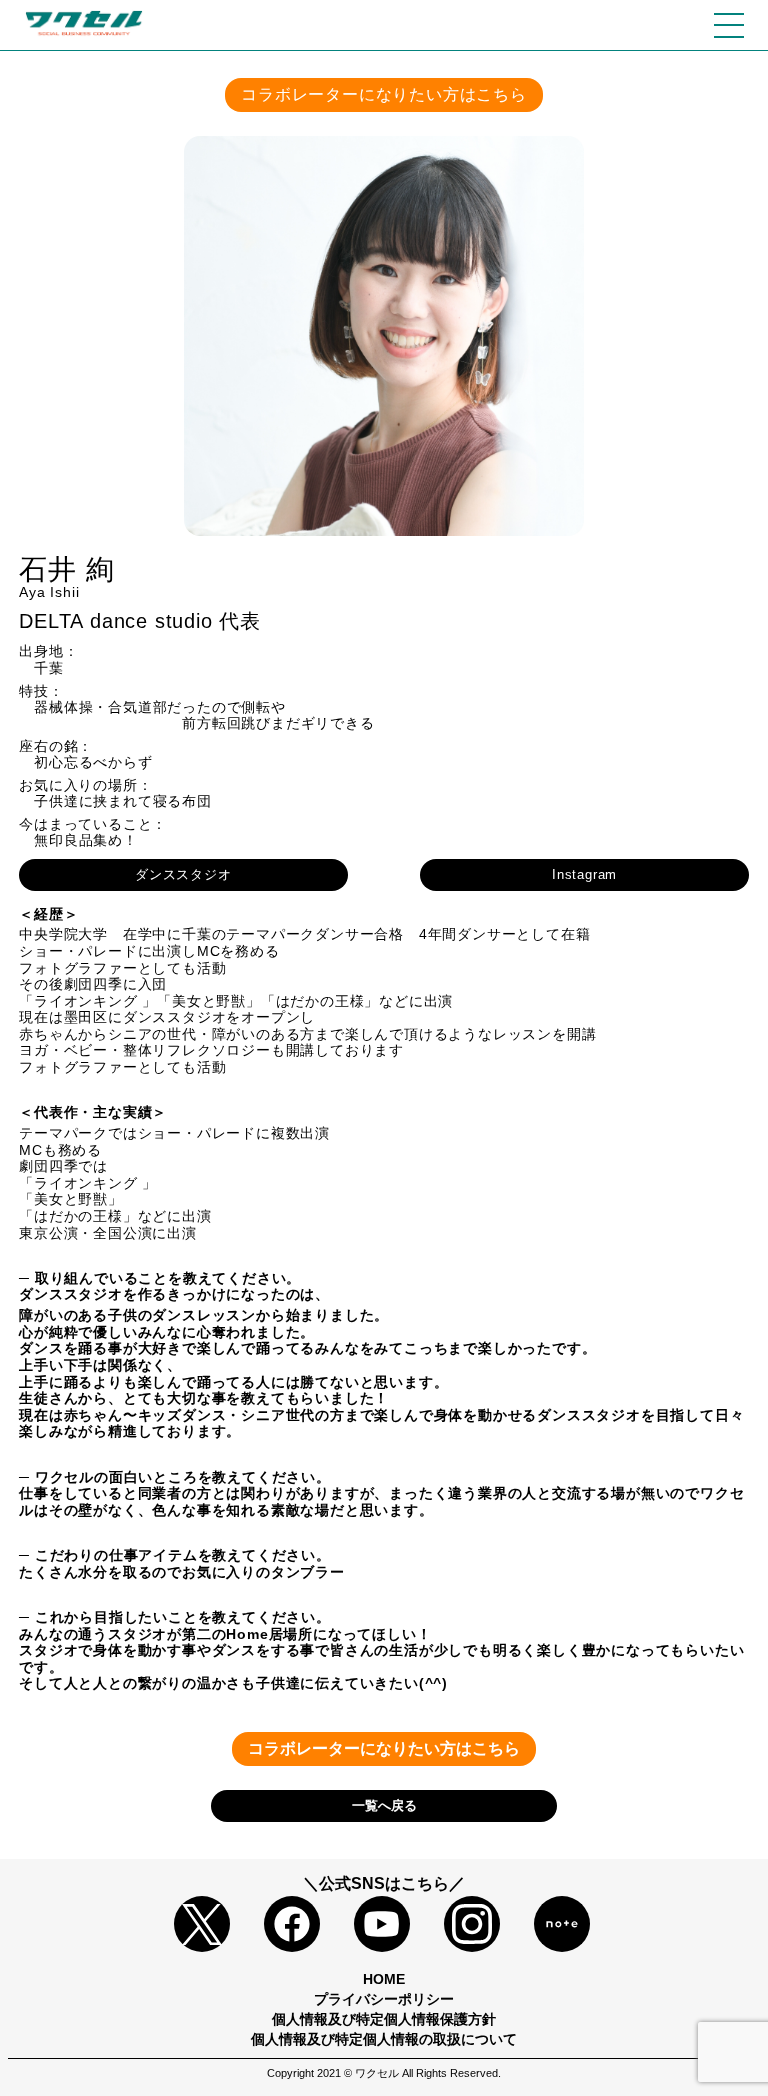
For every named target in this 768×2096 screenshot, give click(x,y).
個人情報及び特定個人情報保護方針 (384, 2019)
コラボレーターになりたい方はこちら (384, 94)
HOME (384, 1979)
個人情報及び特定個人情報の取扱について (384, 2039)
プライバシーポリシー (384, 1999)
